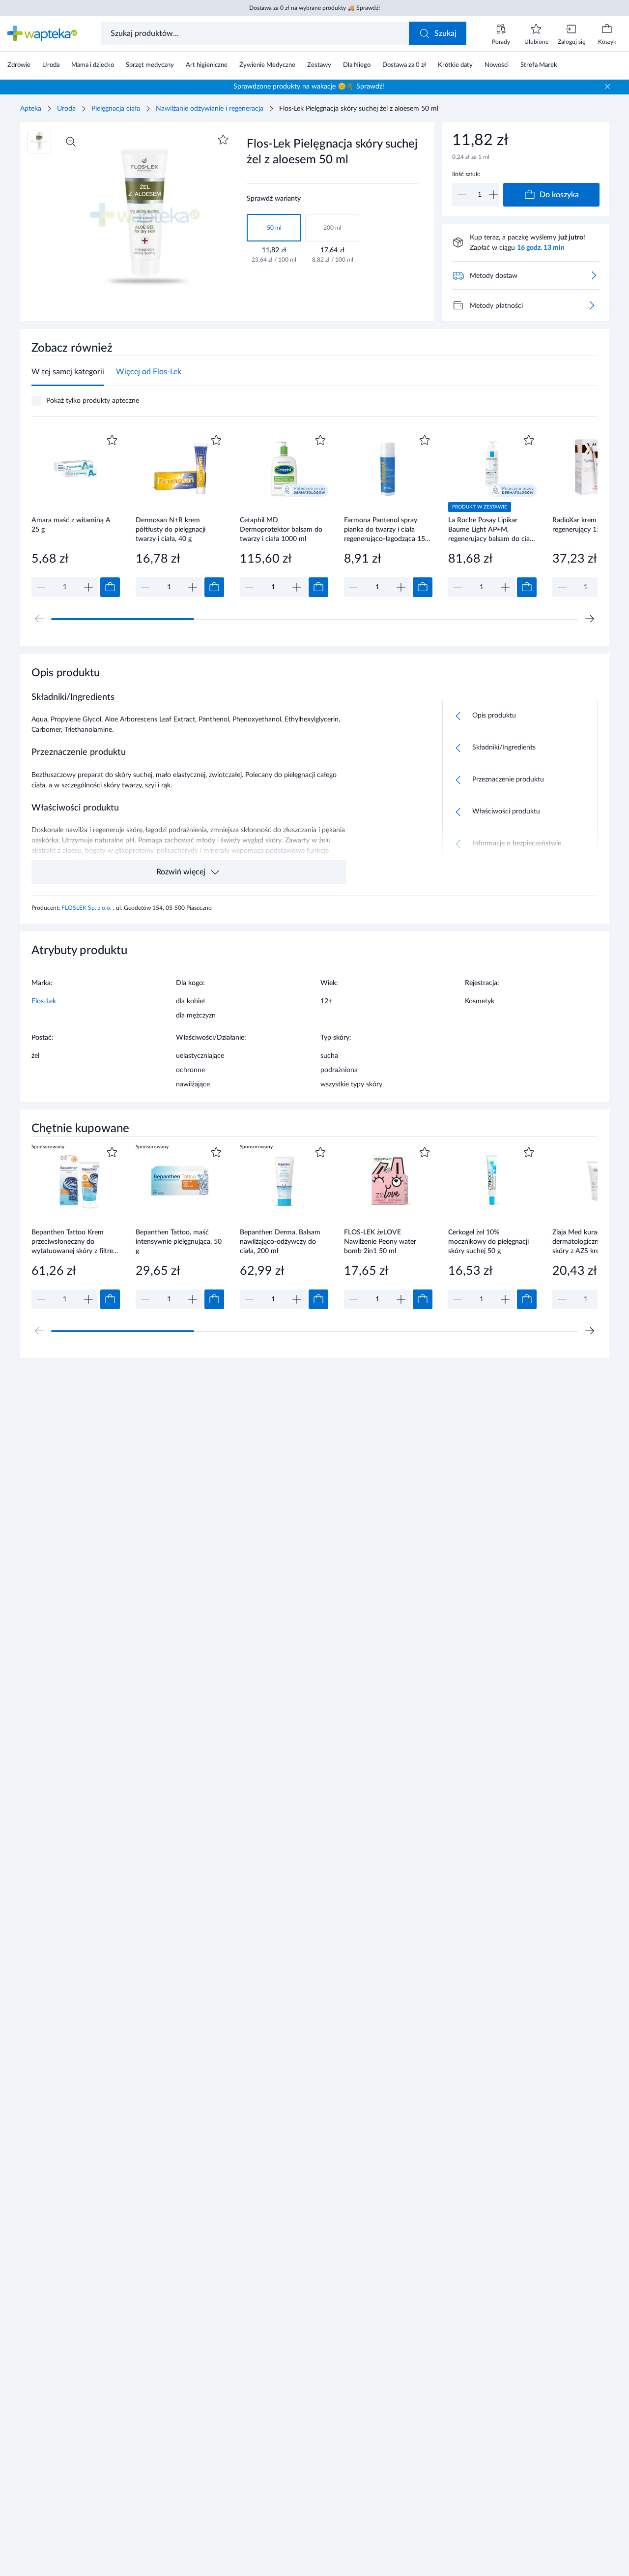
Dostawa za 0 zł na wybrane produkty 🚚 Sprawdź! (314, 8)
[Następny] (590, 619)
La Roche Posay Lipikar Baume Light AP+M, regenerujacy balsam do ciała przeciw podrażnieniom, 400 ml (492, 529)
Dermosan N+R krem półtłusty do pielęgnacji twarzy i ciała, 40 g (171, 529)
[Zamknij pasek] (607, 87)
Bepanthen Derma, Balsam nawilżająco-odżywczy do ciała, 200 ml (280, 1242)
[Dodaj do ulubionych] (223, 140)
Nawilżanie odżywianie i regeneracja (210, 109)
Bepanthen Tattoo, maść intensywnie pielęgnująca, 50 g (179, 1242)
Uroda (66, 109)
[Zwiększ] (493, 195)
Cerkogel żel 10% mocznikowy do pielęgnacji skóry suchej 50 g (488, 1242)
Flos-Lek (44, 1001)
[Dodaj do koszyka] (110, 587)
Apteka (31, 109)
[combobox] (256, 33)
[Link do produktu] (76, 515)
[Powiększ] (71, 142)
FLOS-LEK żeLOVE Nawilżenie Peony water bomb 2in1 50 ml (380, 1242)
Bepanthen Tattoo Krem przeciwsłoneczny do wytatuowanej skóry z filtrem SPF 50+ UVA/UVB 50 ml (75, 1242)
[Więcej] (592, 305)
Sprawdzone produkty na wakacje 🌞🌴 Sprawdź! (309, 87)
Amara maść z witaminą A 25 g (71, 525)
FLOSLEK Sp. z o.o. (87, 908)
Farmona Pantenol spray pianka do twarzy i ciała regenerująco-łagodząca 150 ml (386, 529)
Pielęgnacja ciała (116, 109)
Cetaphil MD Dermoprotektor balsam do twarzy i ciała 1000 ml (281, 529)
